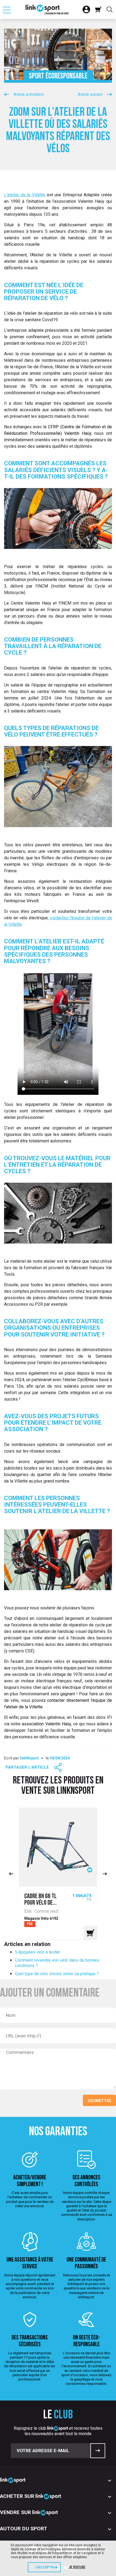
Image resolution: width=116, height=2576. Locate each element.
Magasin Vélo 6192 (41, 1918)
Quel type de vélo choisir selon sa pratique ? (57, 1974)
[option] (58, 1874)
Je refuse (77, 2567)
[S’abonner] (98, 2451)
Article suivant (90, 95)
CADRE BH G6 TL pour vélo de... (40, 1900)
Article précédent (29, 95)
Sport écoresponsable (58, 76)
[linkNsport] (47, 9)
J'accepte (44, 2567)
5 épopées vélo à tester (37, 1952)
